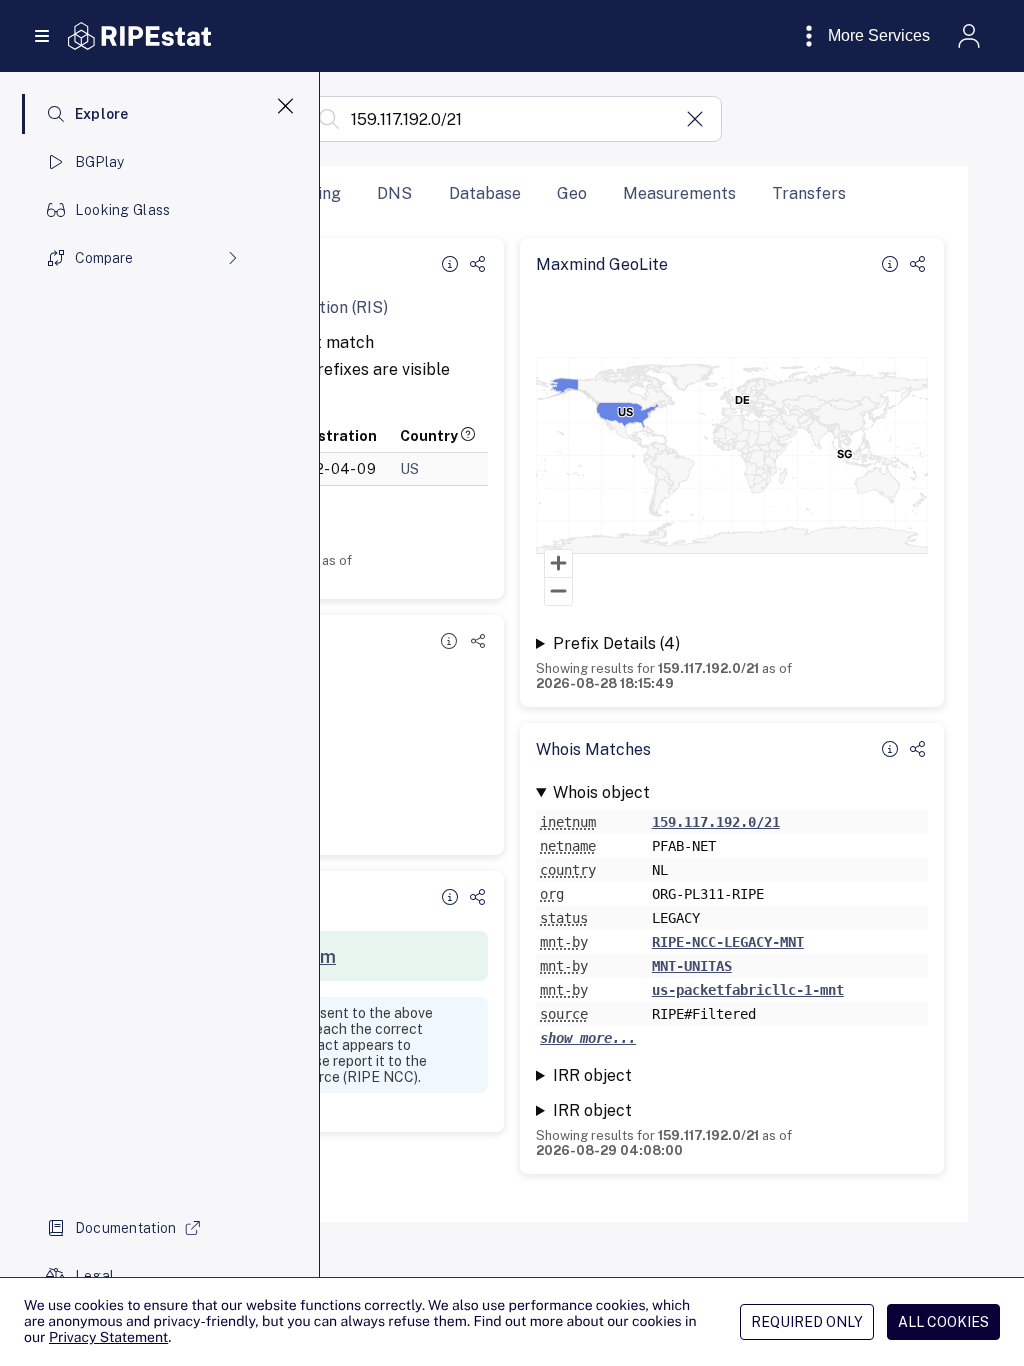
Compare (104, 258)
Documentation (126, 1228)
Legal (94, 1276)
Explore (102, 114)
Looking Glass (123, 210)
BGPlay (100, 162)
